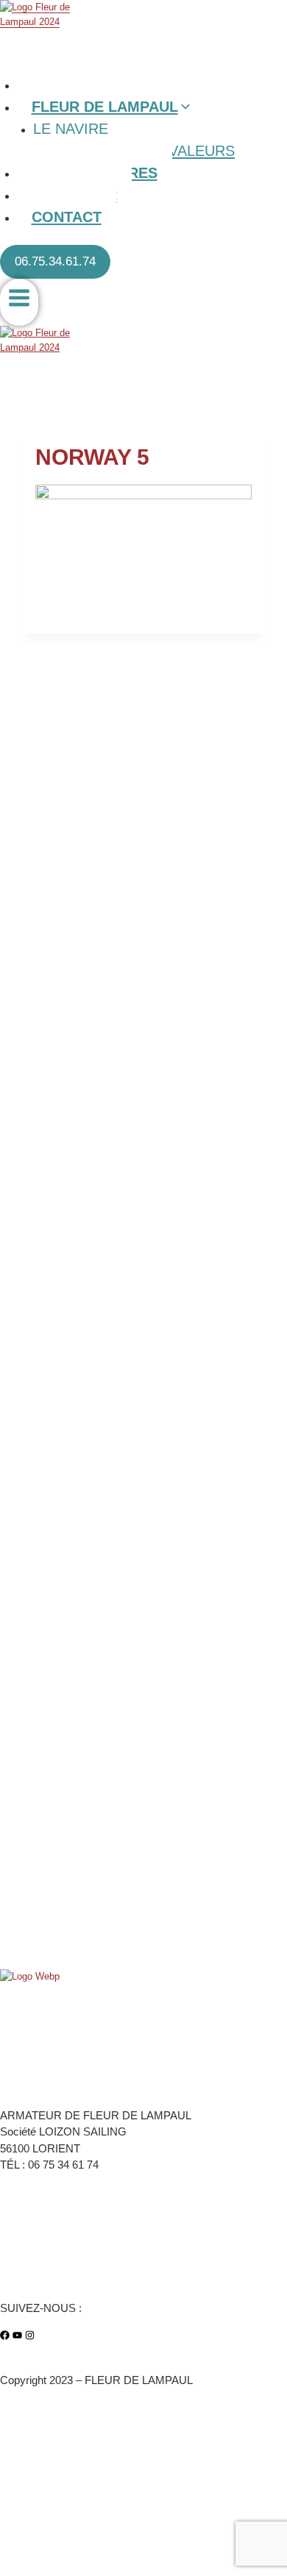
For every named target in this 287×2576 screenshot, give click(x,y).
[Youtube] (17, 2335)
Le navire (71, 129)
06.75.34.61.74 (55, 261)
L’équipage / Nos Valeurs (53, 2237)
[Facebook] (5, 2335)
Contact (67, 217)
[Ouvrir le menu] (19, 303)
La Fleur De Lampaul (44, 2220)
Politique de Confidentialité (57, 2491)
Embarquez (24, 2254)
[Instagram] (30, 2335)
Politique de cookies (43, 2463)
